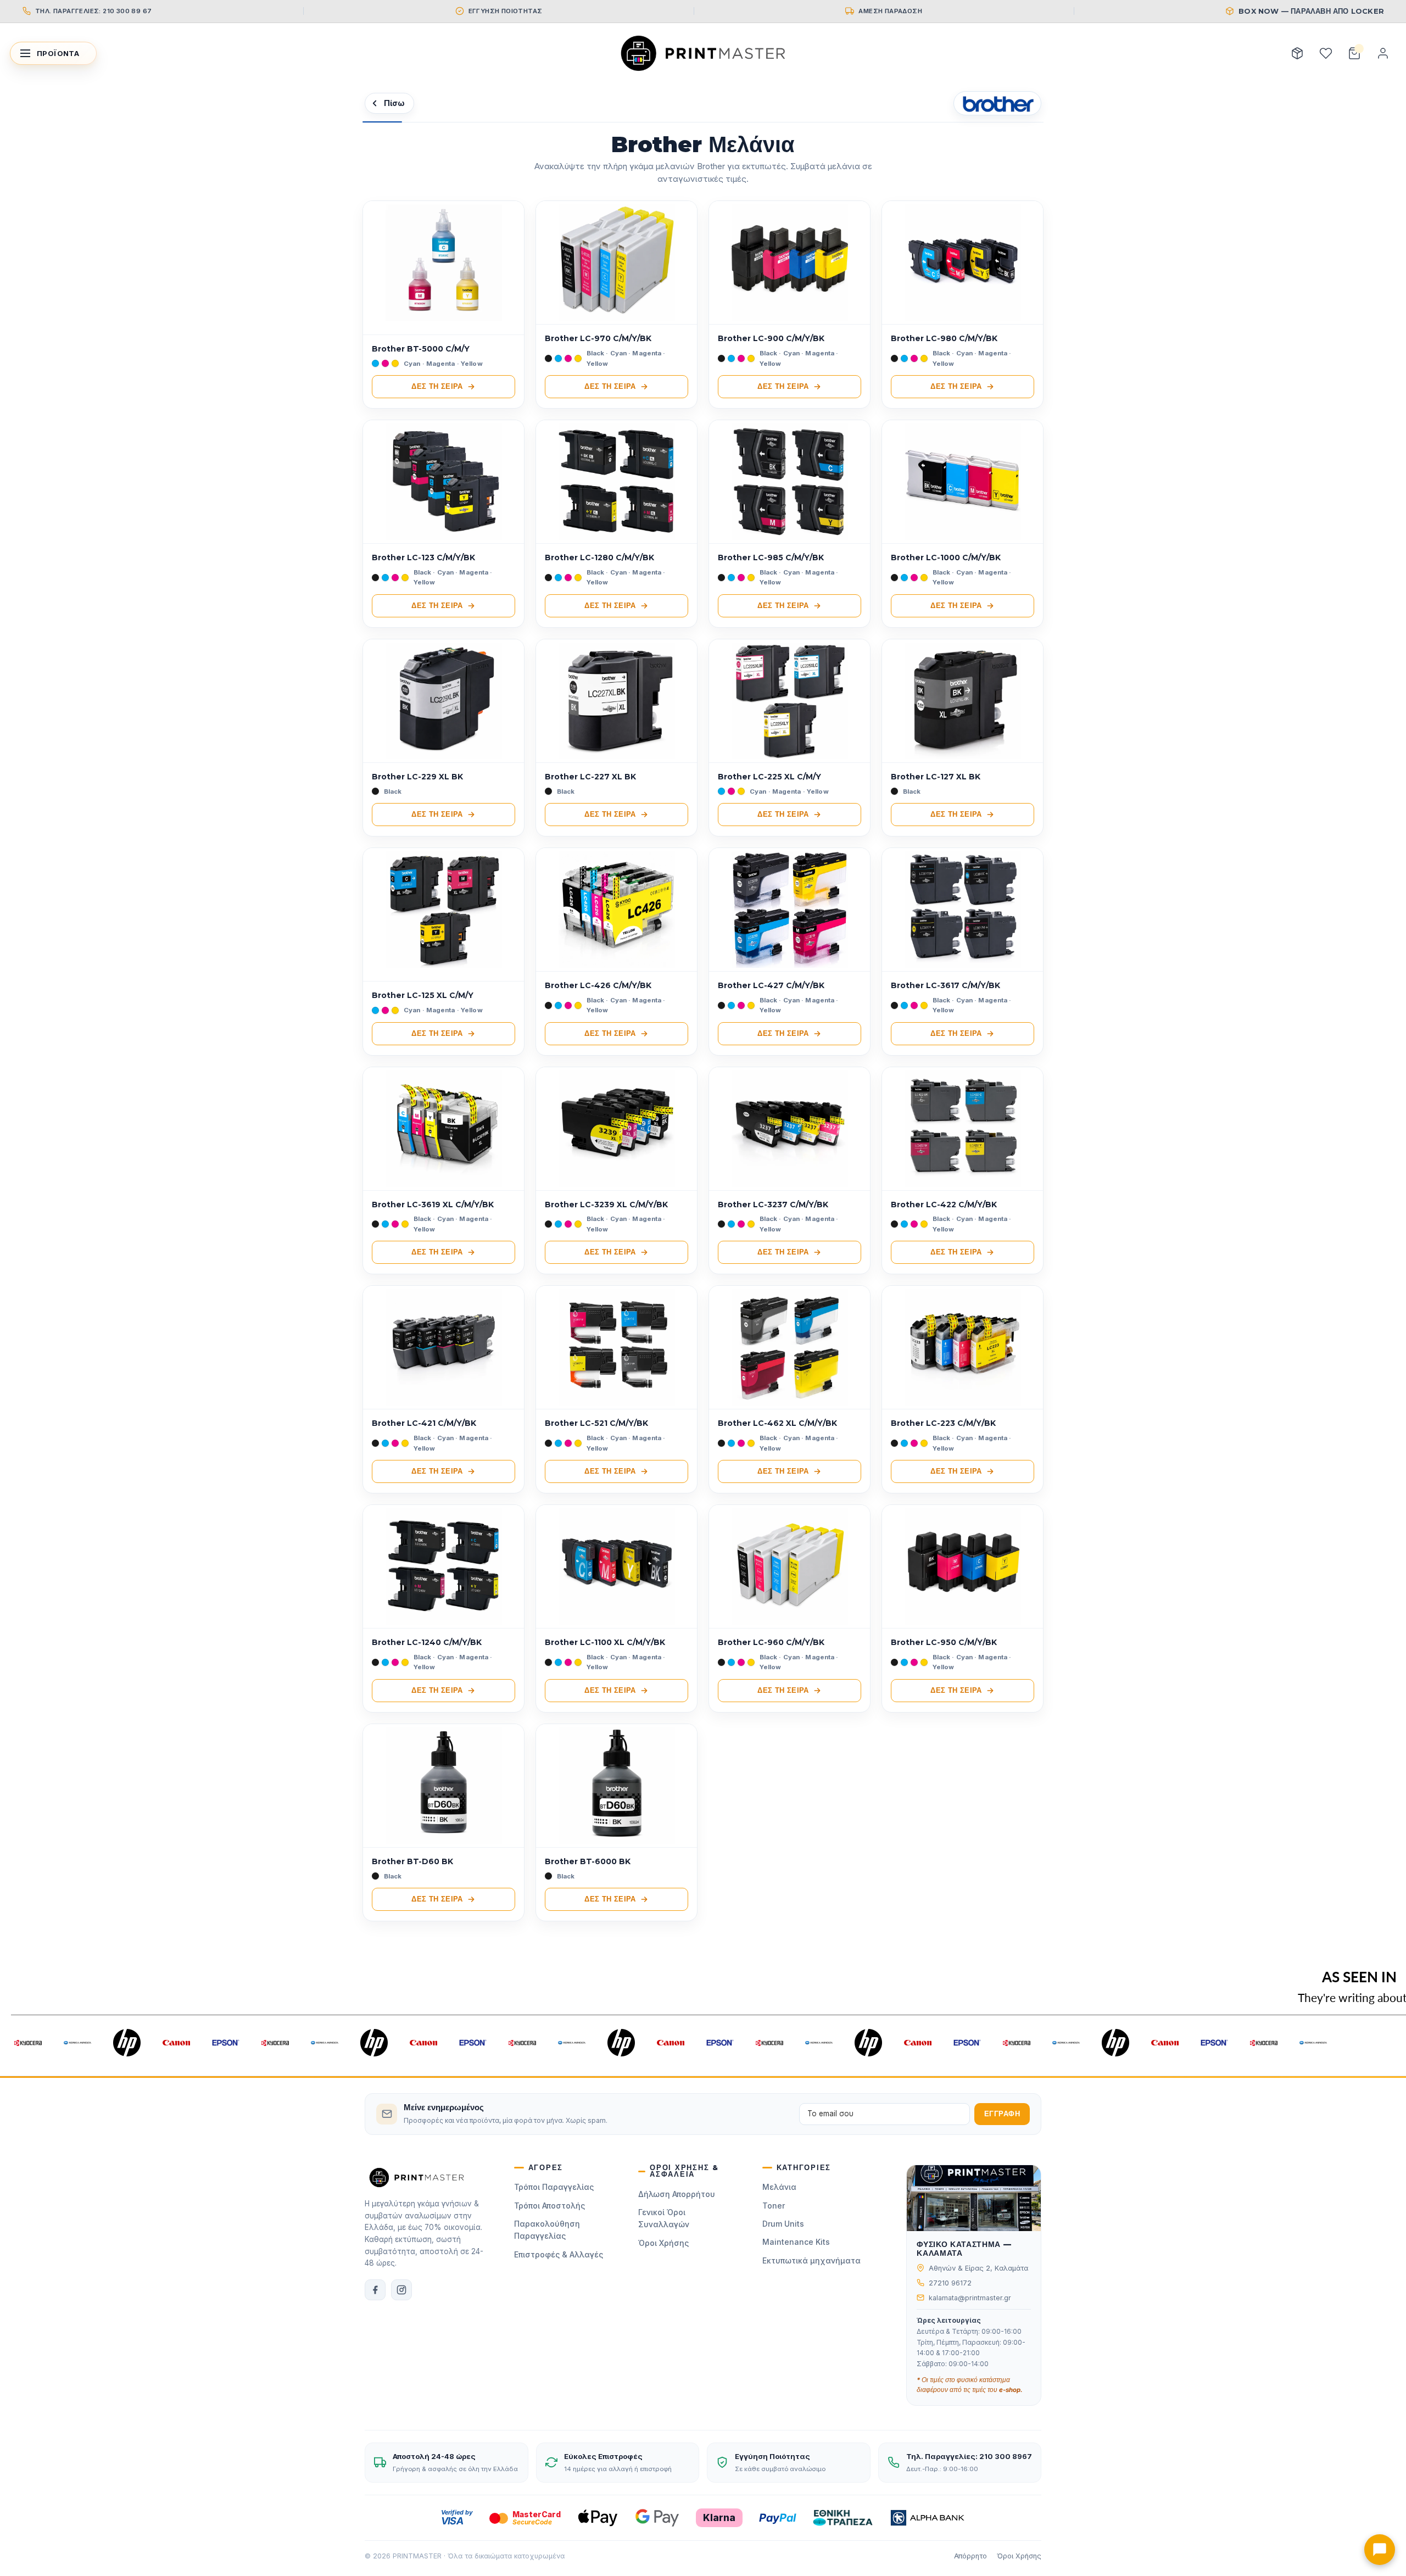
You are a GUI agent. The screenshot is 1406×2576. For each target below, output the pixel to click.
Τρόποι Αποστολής (549, 2206)
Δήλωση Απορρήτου (677, 2194)
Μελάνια (779, 2187)
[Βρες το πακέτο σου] (1297, 53)
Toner (774, 2206)
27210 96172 (950, 2283)
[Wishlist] (1326, 53)
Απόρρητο (970, 2556)
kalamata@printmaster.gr (970, 2298)
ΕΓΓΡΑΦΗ (1002, 2114)
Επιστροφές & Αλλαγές (559, 2254)
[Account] (1383, 53)
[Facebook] (375, 2290)
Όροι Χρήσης (663, 2243)
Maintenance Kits (796, 2242)
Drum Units (783, 2224)
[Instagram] (401, 2290)
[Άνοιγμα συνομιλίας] (1380, 2550)
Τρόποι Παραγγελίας (554, 2187)
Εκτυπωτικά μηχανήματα (811, 2260)
